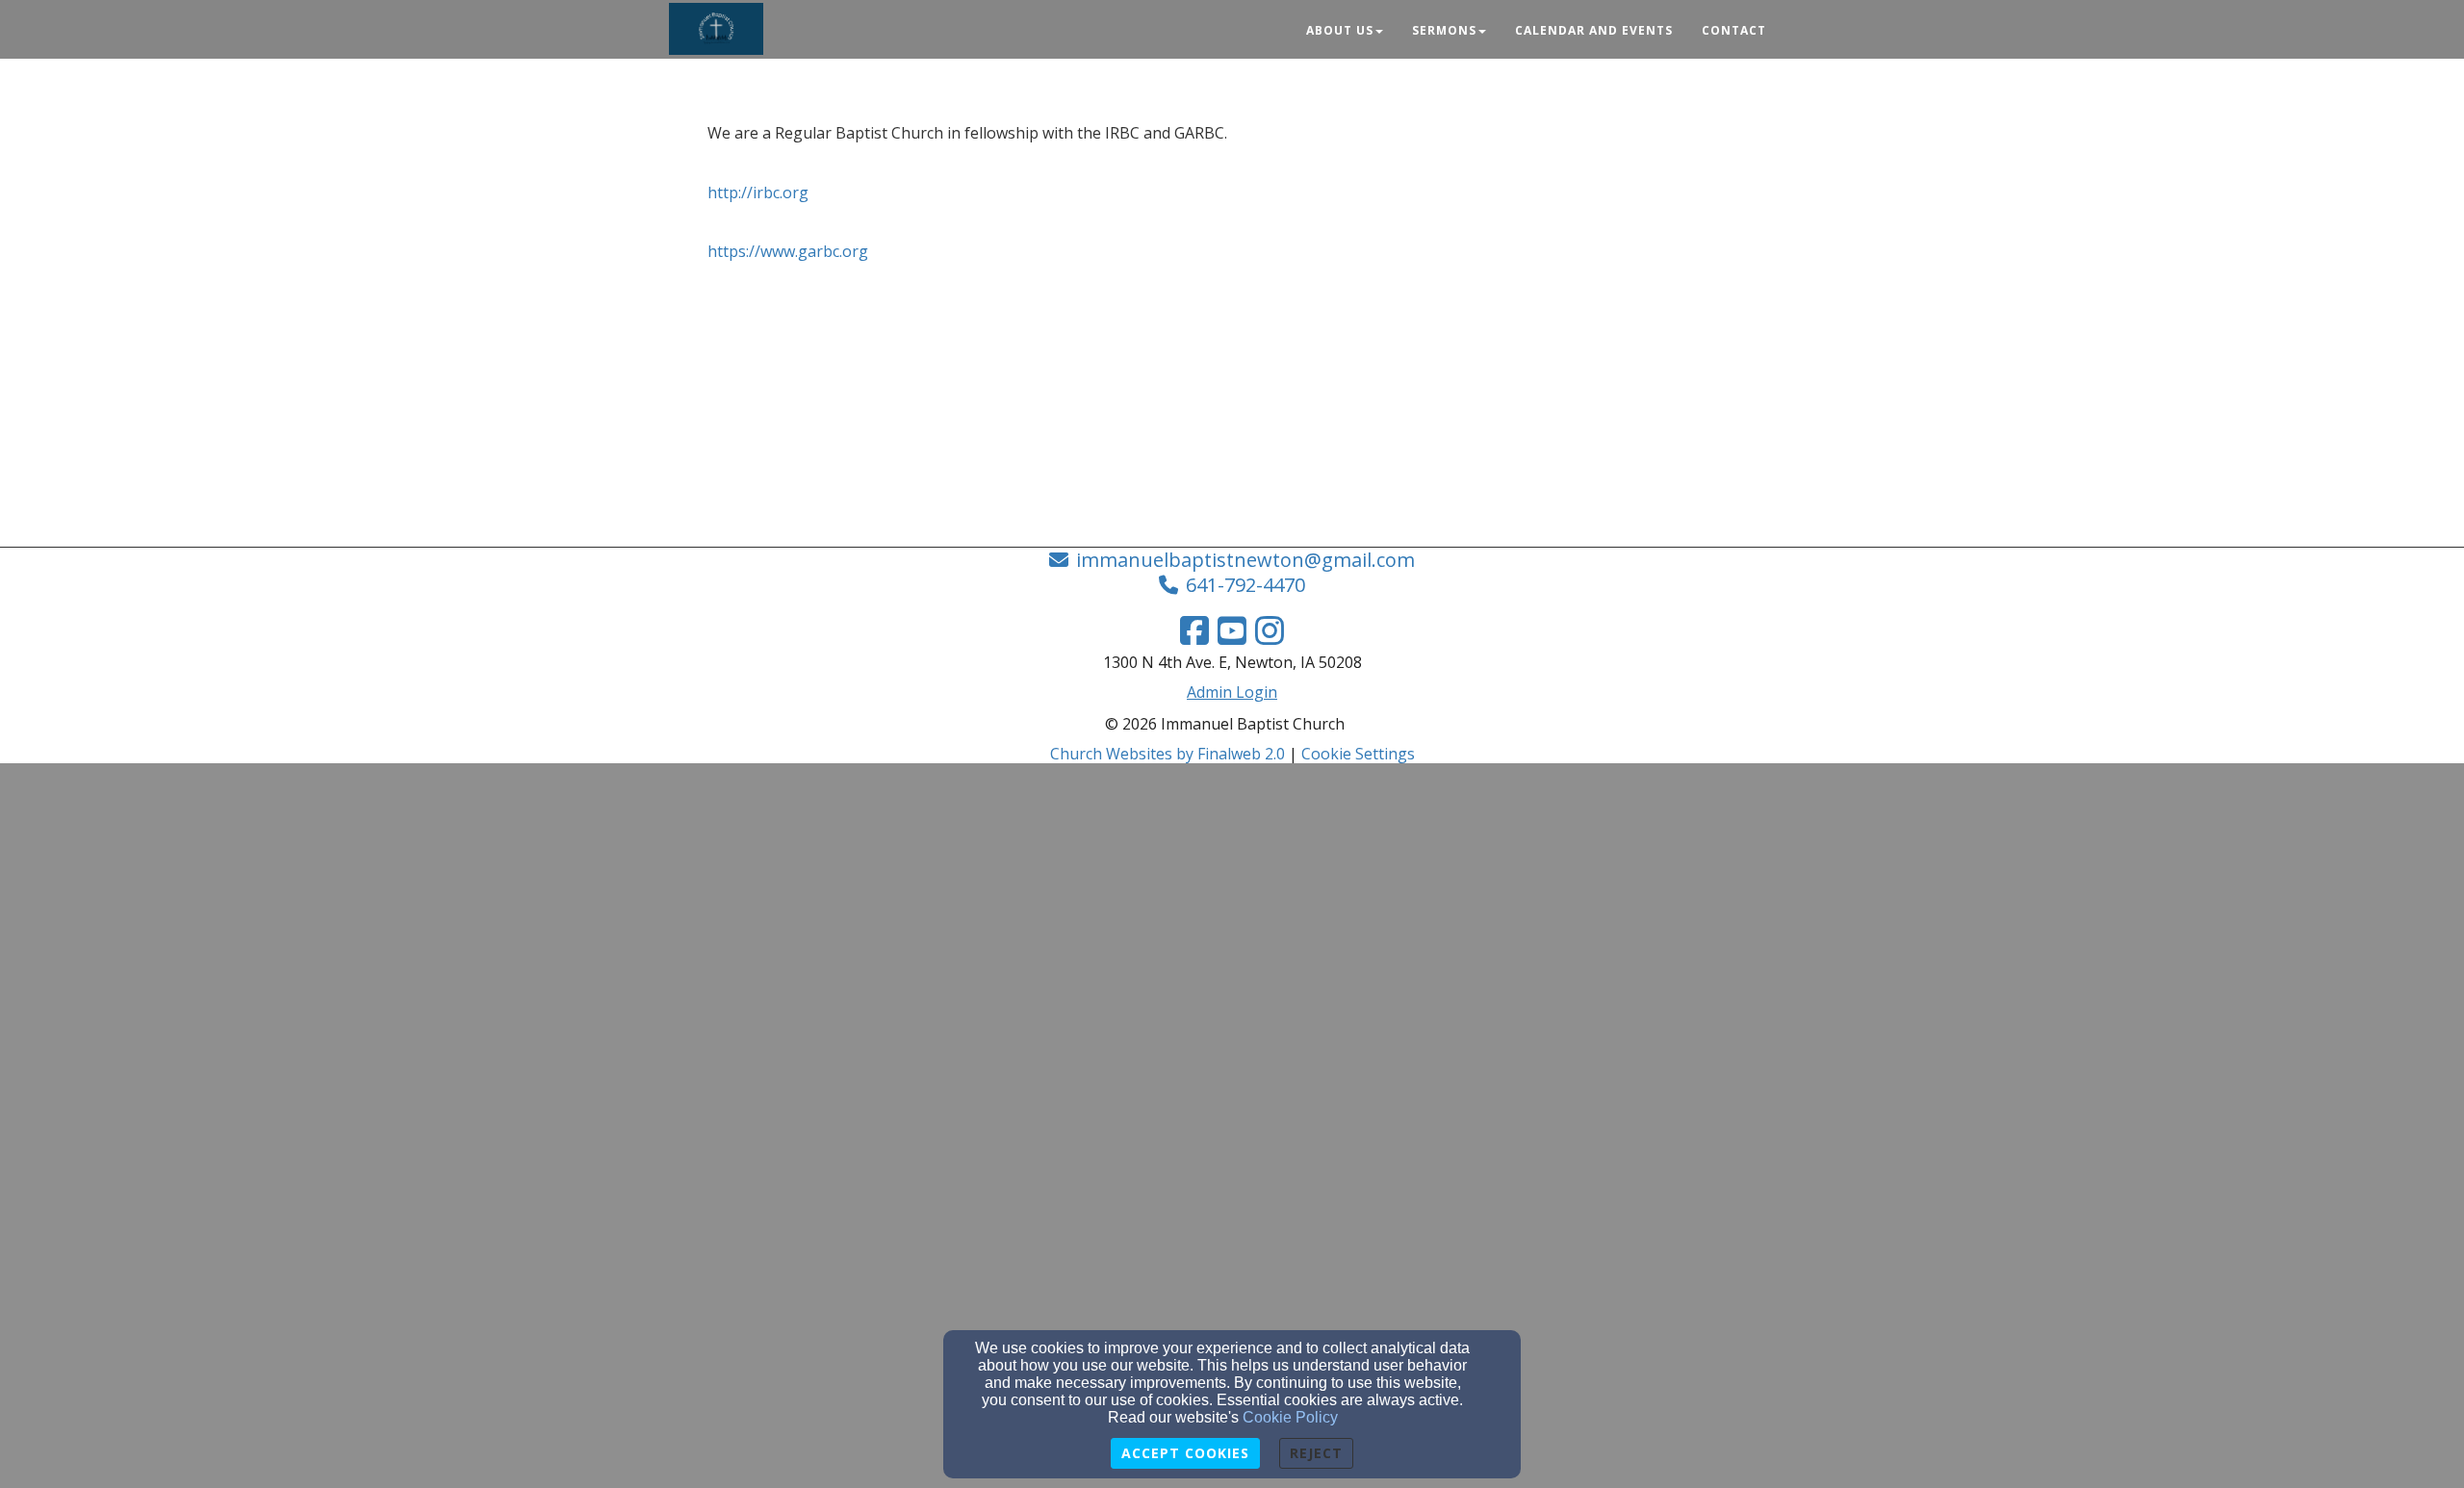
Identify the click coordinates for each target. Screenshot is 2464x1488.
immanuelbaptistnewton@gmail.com (1245, 560)
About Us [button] (1340, 30)
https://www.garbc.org (788, 251)
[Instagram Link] (1270, 630)
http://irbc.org (758, 192)
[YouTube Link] (1232, 630)
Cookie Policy (1290, 1417)
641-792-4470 (1245, 585)
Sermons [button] (1444, 30)
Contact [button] (1734, 30)
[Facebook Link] (1194, 630)
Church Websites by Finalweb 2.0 (1168, 754)
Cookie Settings (1358, 754)
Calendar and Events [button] (1594, 30)
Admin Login (1232, 692)
